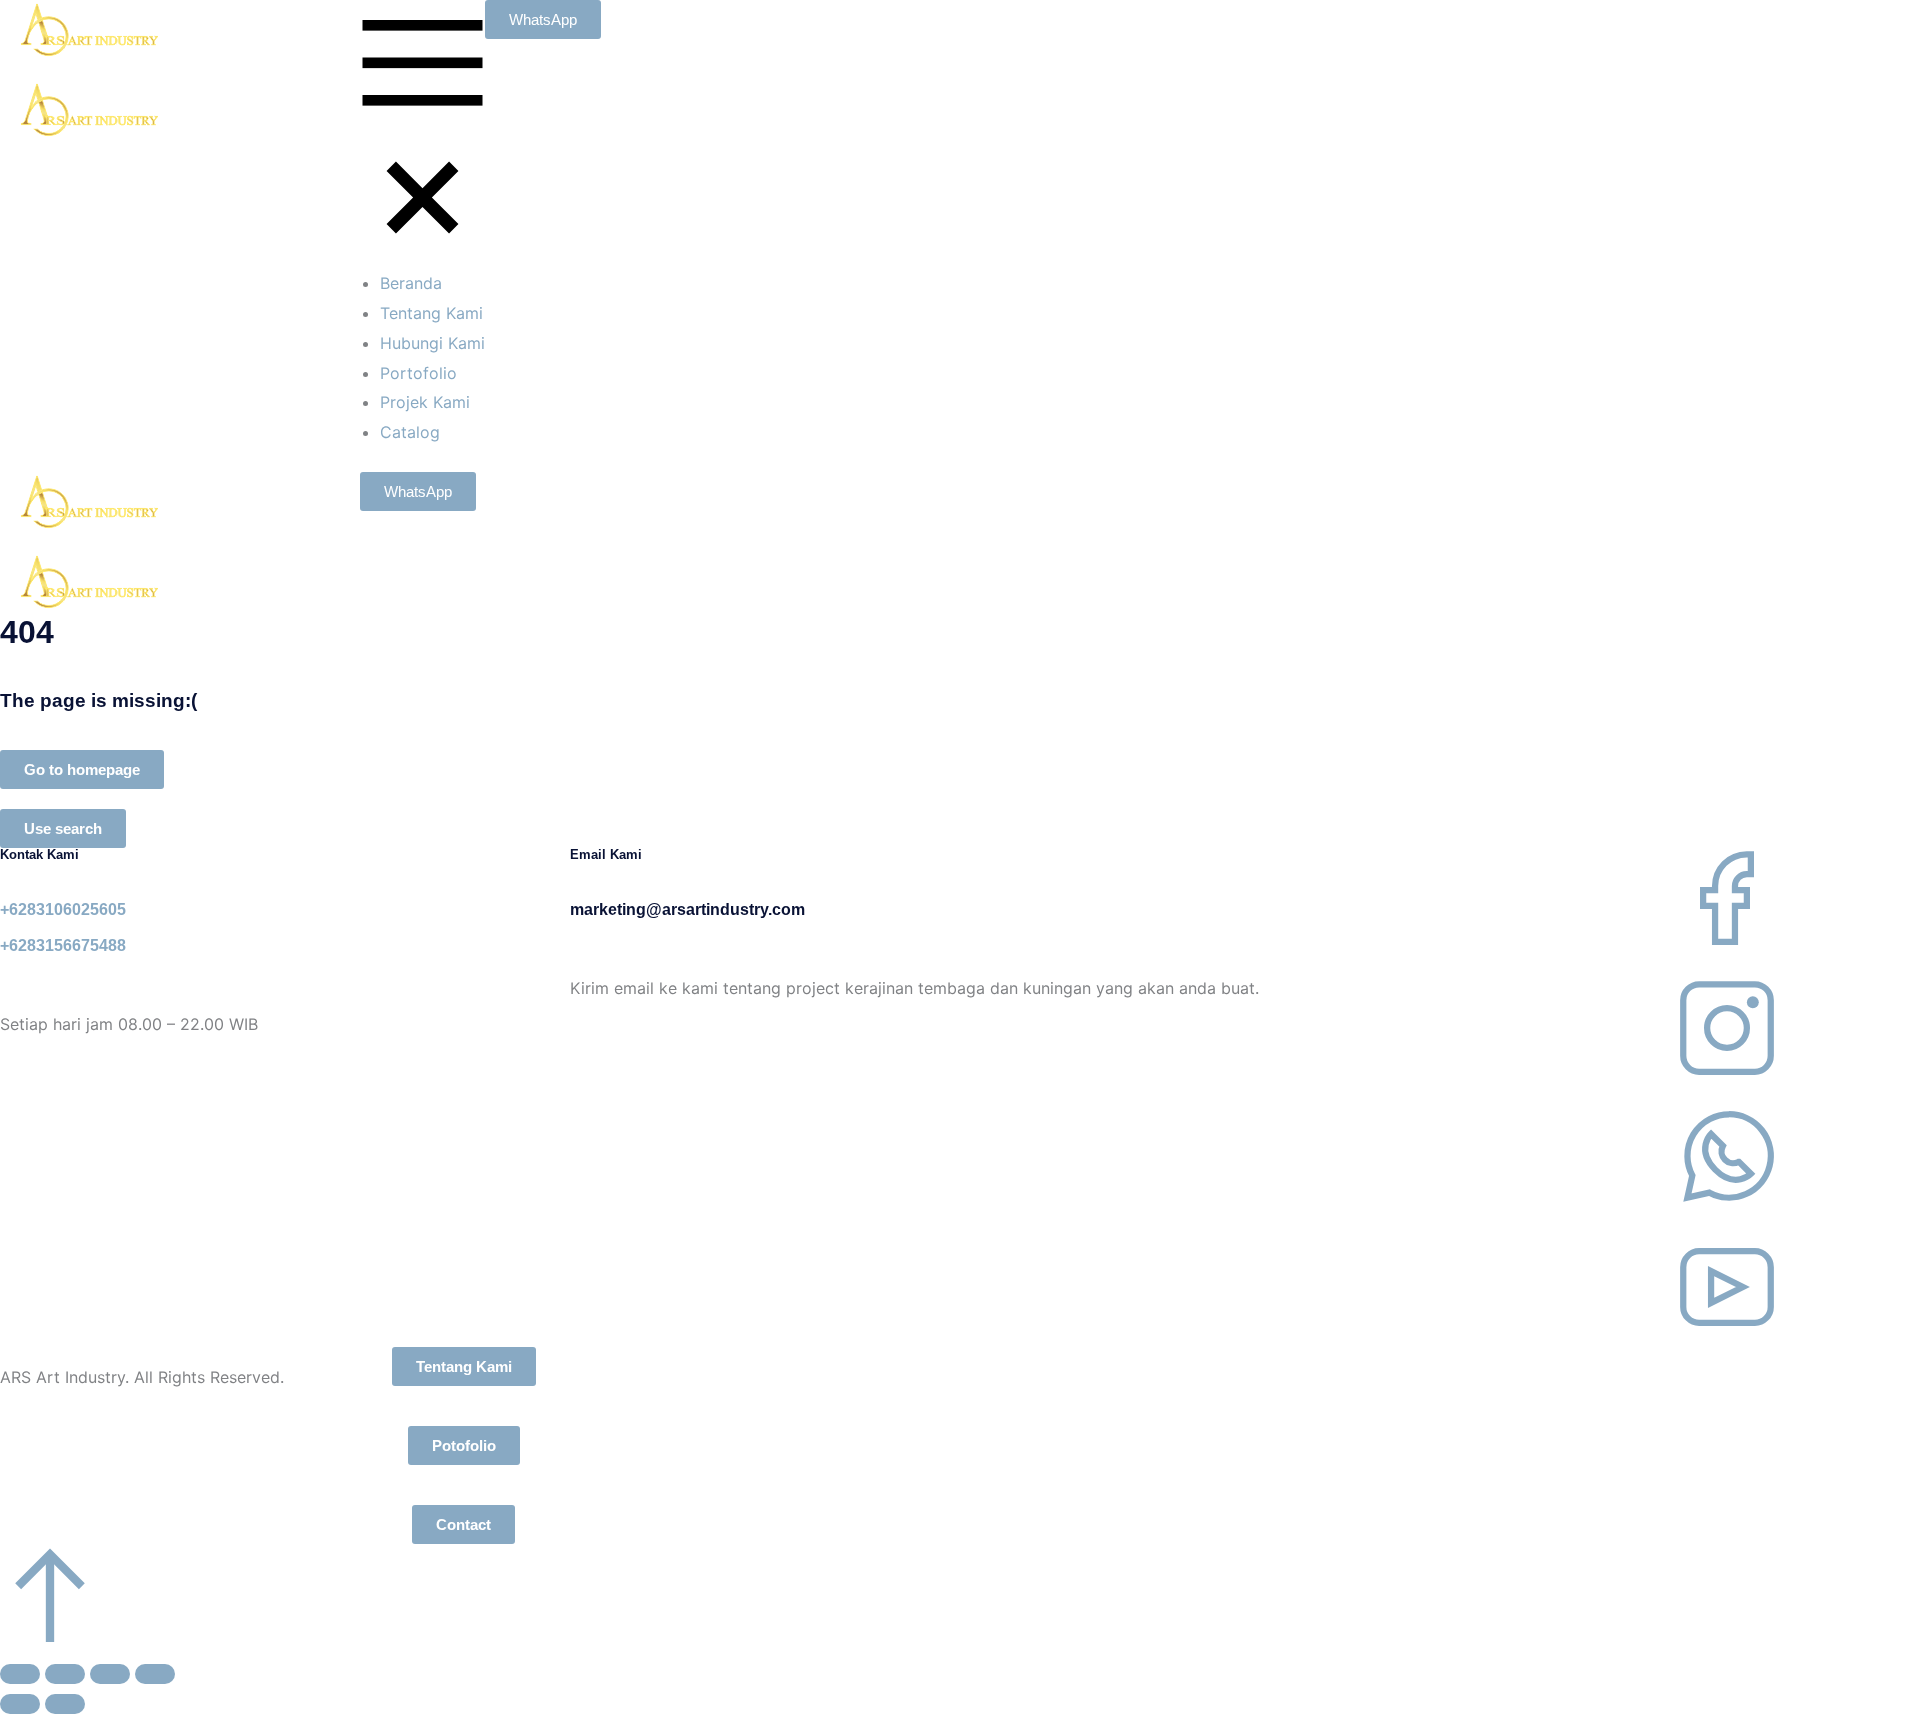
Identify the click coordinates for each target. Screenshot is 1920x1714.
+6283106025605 (63, 909)
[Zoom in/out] (155, 1674)
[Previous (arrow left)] (20, 1704)
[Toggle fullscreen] (110, 1674)
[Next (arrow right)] (65, 1704)
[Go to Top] (50, 1638)
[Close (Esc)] (20, 1674)
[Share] (65, 1674)
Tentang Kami (464, 1366)
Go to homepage (82, 769)
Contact (463, 1524)
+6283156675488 (63, 945)
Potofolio (464, 1445)
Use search (63, 828)
